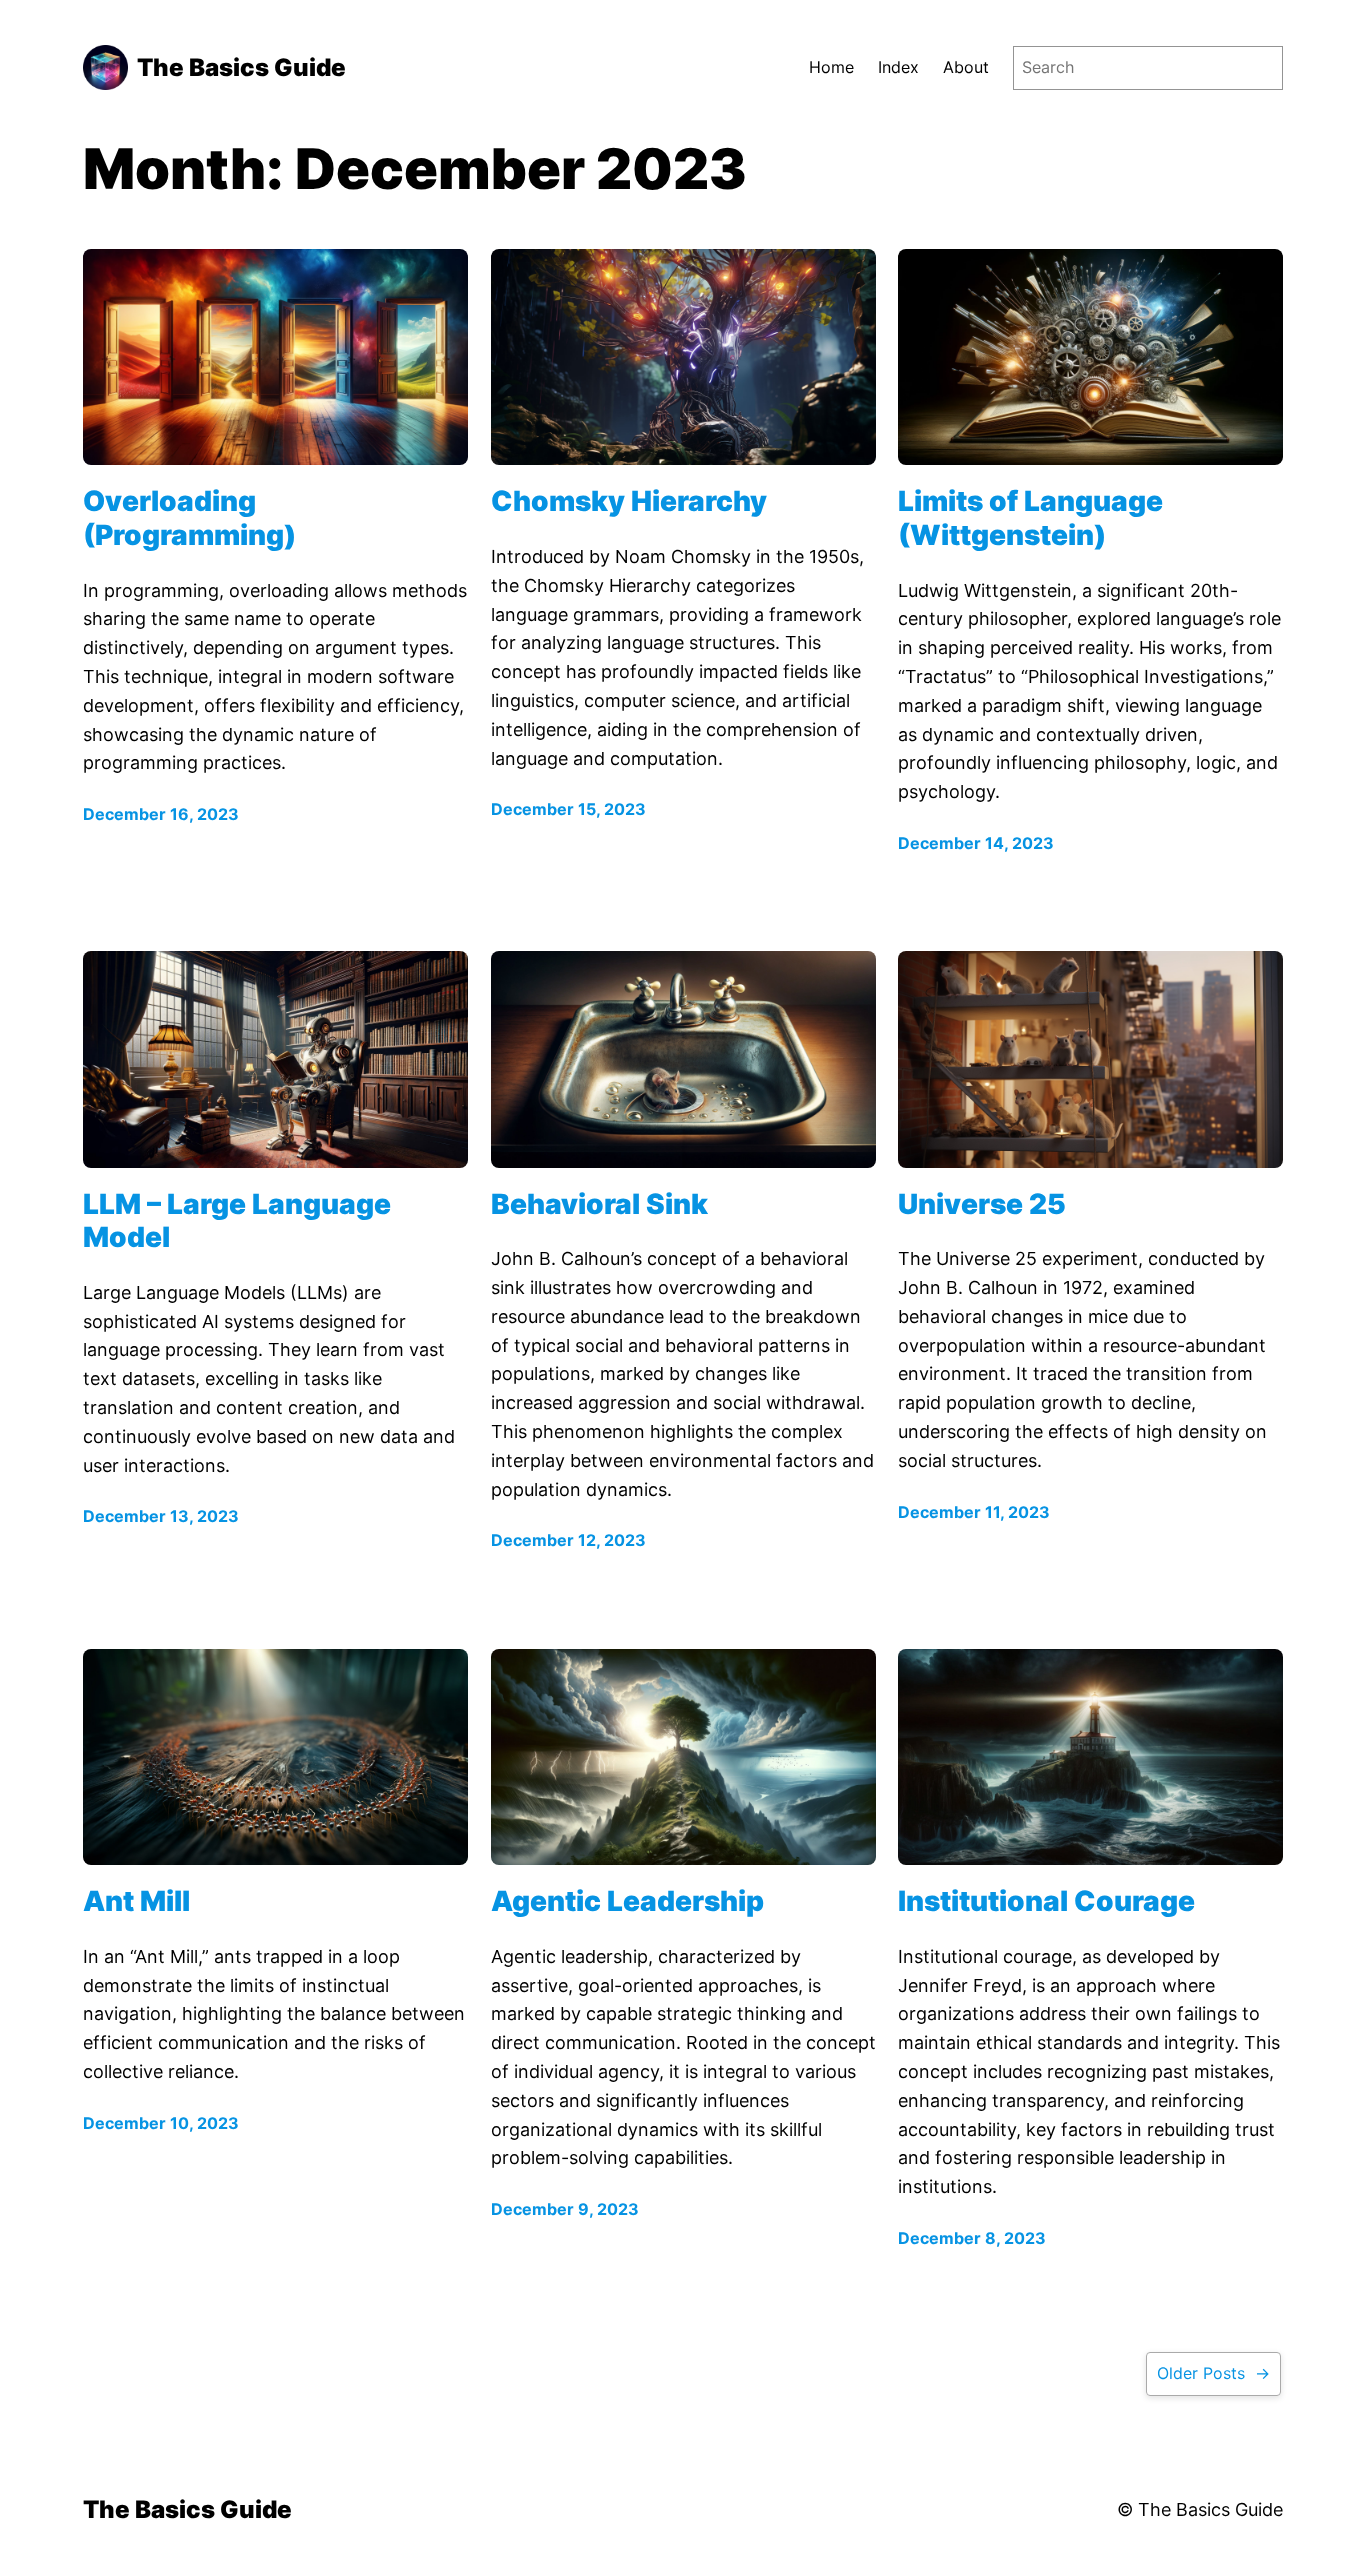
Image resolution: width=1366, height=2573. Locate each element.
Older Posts (1213, 2373)
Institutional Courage (1046, 1901)
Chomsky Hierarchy (629, 501)
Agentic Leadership (627, 1901)
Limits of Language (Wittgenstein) (1030, 518)
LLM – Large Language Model (237, 1221)
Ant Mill (136, 1901)
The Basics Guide (241, 67)
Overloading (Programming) (189, 518)
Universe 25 (982, 1204)
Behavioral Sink (599, 1204)
